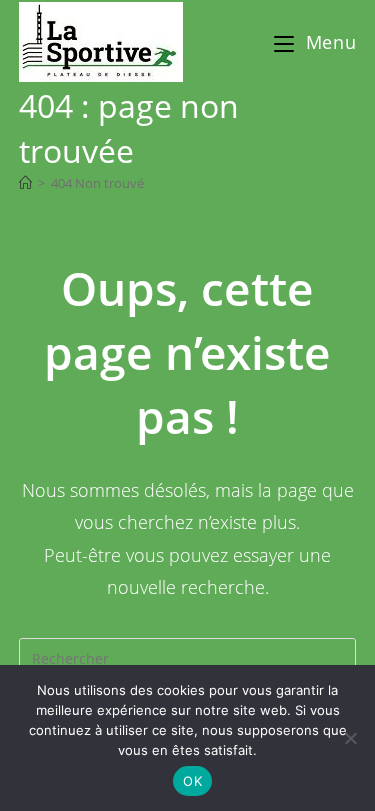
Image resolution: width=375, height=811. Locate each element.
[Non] (350, 738)
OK (192, 781)
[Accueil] (25, 183)
